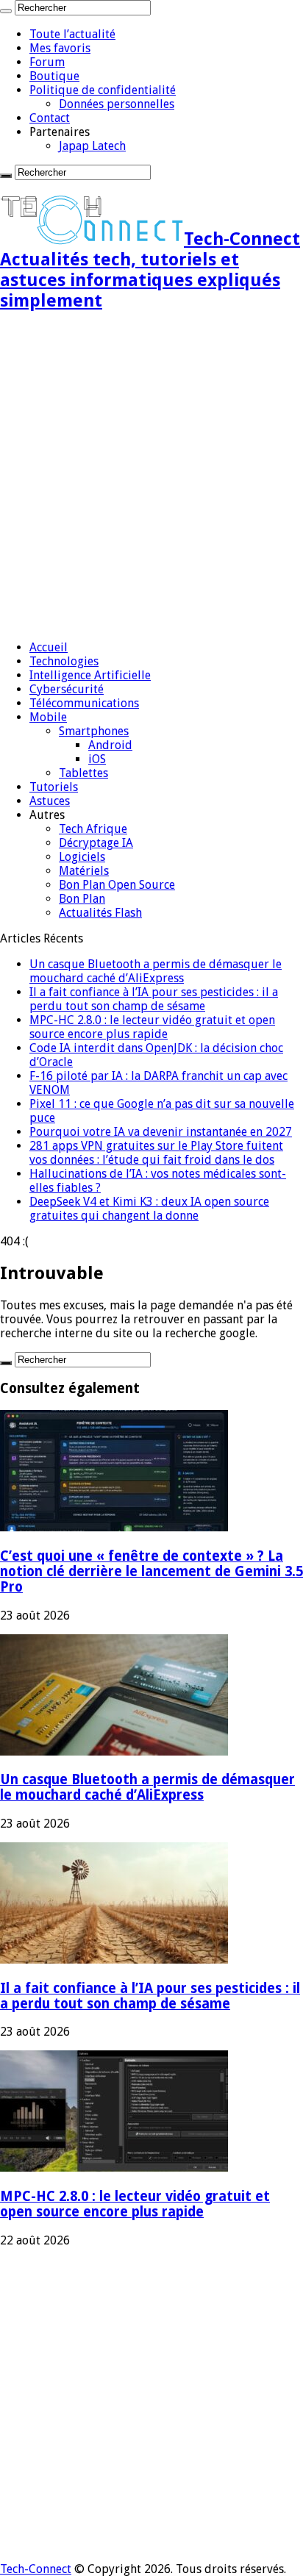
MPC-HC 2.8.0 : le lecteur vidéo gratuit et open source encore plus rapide (152, 1027)
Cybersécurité (67, 689)
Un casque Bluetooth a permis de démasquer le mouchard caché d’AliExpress (156, 971)
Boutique (54, 76)
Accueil (49, 647)
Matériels (84, 871)
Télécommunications (84, 703)
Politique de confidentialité (103, 90)
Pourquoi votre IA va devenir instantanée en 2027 (161, 1132)
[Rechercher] (6, 11)
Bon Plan (82, 899)
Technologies (64, 661)
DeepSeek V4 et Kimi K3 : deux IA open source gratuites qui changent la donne (149, 1209)
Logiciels (82, 857)
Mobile (48, 717)
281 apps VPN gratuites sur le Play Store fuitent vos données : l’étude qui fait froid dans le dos (156, 1153)
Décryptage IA (96, 843)
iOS (97, 759)
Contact (50, 118)
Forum (47, 62)
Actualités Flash (100, 913)
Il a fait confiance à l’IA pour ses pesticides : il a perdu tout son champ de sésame (154, 999)
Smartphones (94, 731)
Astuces (50, 801)
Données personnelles (117, 104)
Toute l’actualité (72, 34)
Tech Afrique (93, 829)
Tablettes (83, 773)
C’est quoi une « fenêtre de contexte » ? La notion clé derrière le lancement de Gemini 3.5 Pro (151, 1571)
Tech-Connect (36, 2569)
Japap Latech (92, 146)
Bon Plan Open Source (117, 885)
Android (110, 745)
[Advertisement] (151, 477)
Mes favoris (60, 48)
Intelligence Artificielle (90, 675)
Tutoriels (54, 787)
